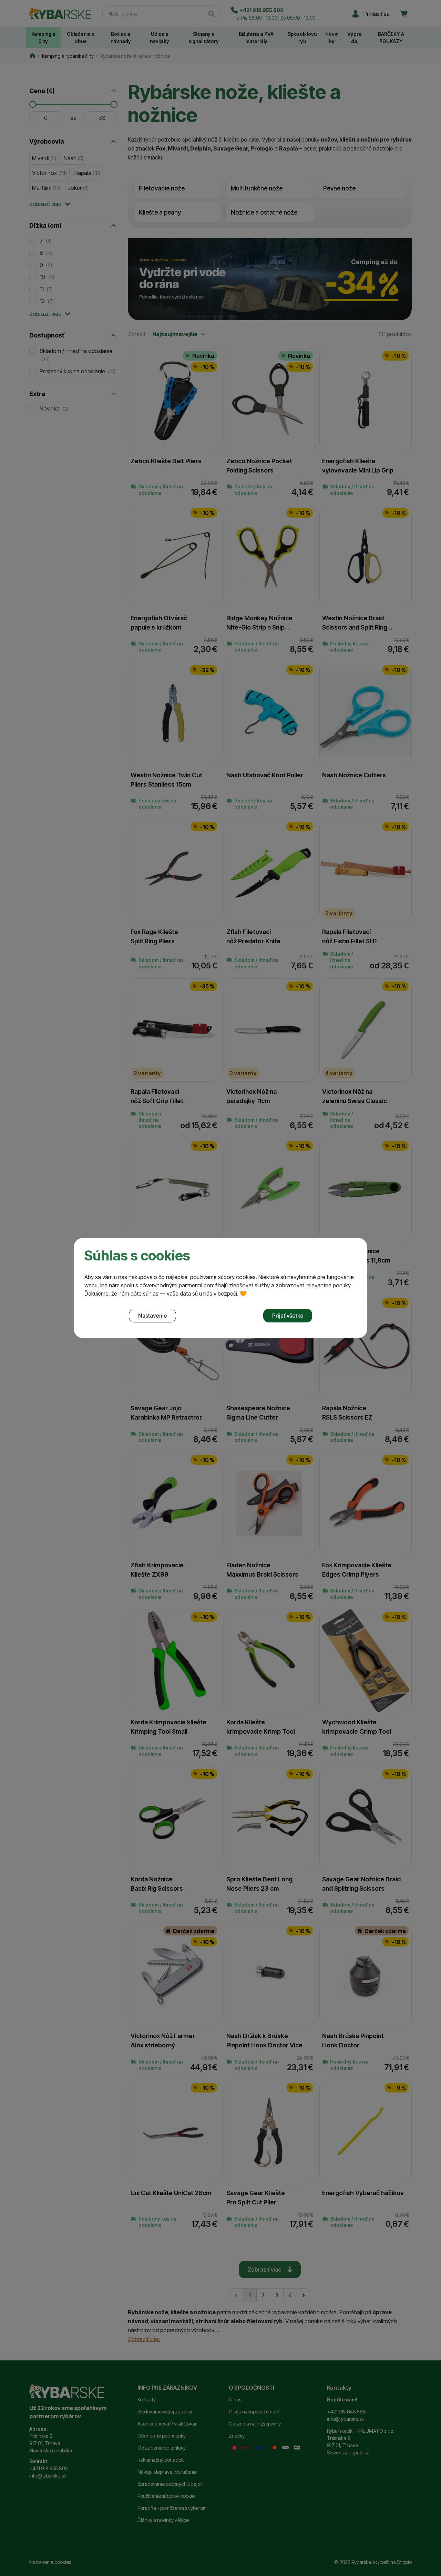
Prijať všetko (288, 1316)
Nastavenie (153, 1316)
